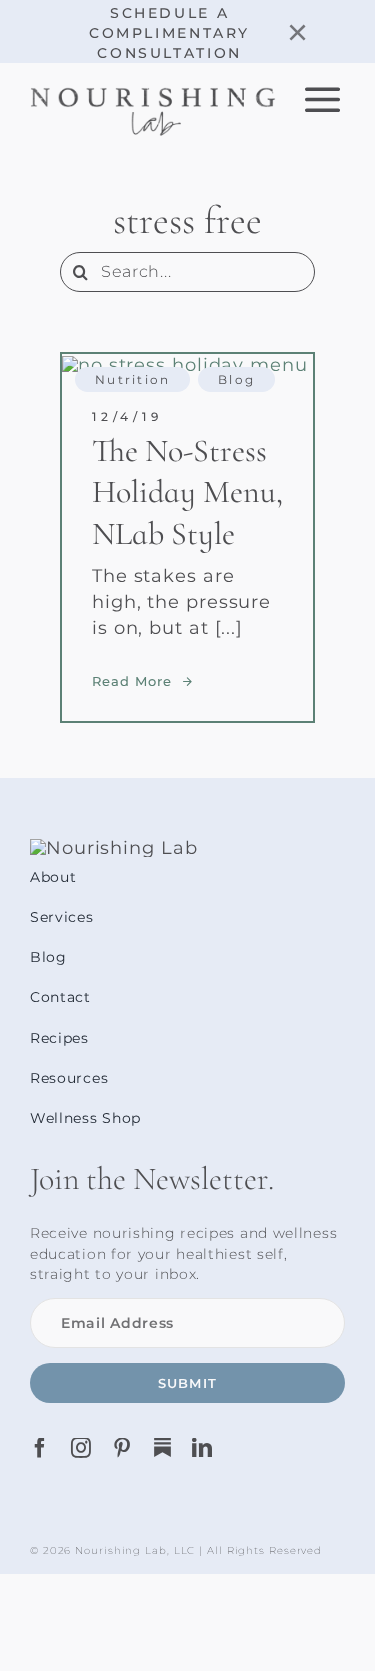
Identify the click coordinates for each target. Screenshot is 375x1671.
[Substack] (162, 1448)
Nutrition (132, 379)
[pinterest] (122, 1448)
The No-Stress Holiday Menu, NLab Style (187, 492)
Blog (236, 379)
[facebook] (40, 1448)
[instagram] (81, 1448)
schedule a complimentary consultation (169, 33)
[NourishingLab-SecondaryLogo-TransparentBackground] (153, 95)
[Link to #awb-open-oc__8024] (323, 99)
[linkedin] (202, 1448)
